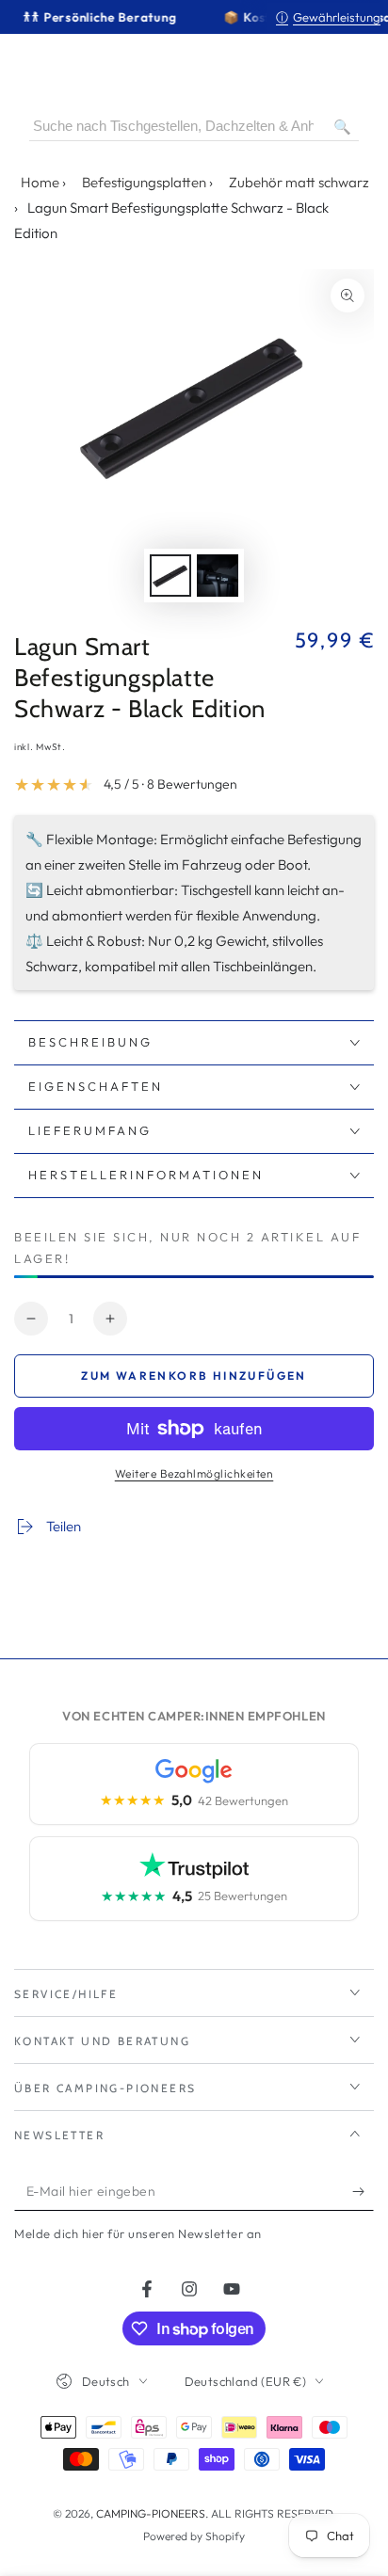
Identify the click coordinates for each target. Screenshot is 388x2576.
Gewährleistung (328, 17)
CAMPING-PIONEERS (151, 2513)
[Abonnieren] (363, 2192)
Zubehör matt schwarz (299, 182)
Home (40, 182)
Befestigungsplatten (144, 182)
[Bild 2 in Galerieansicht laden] (218, 576)
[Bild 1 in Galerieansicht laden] (170, 576)
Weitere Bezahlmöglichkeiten (194, 1473)
